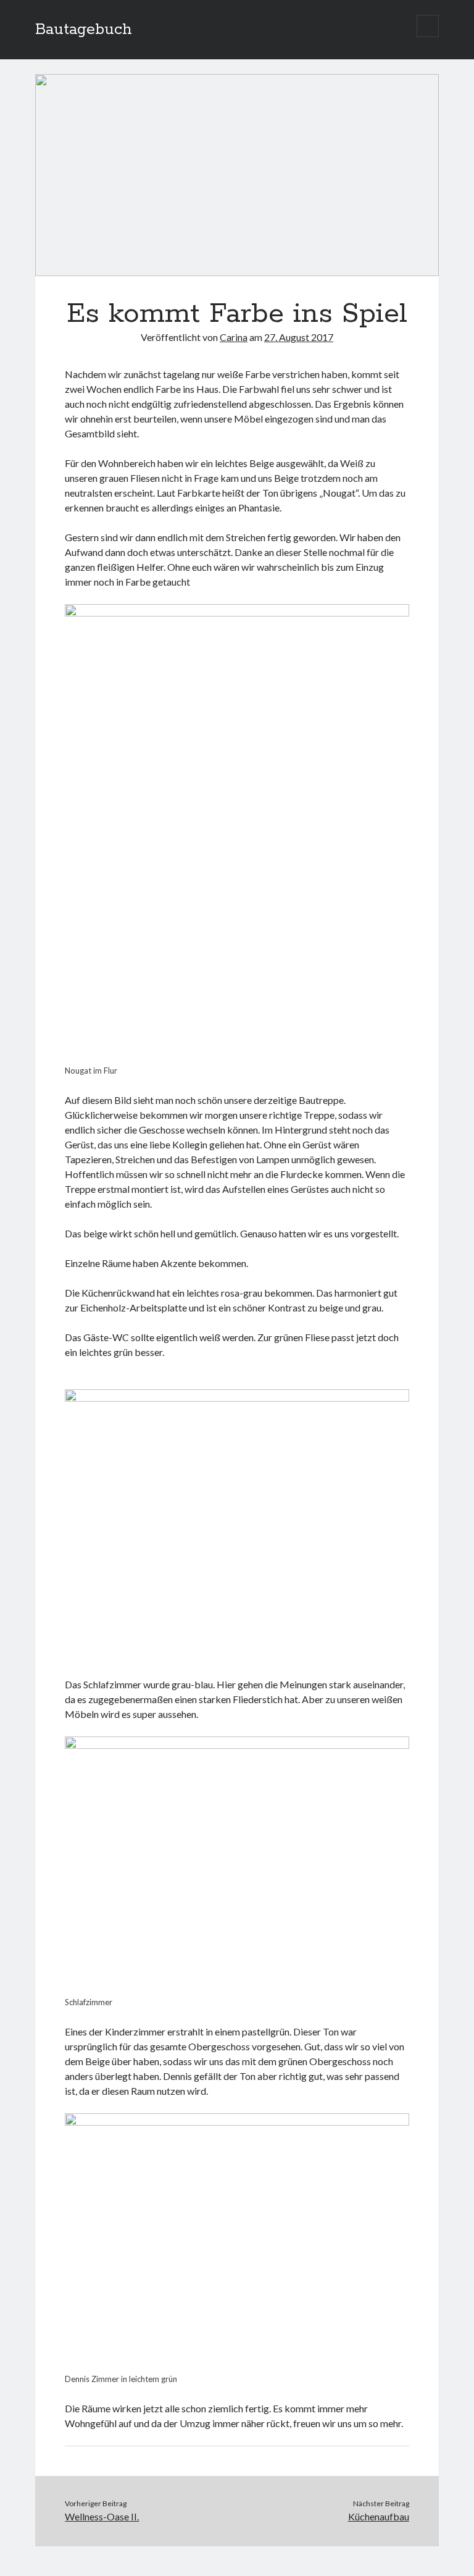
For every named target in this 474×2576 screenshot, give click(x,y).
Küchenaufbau (379, 2516)
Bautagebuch (84, 30)
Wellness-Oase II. (102, 2516)
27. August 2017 (299, 337)
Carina (234, 337)
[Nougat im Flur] (237, 612)
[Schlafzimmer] (237, 1745)
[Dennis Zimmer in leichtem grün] (237, 2122)
